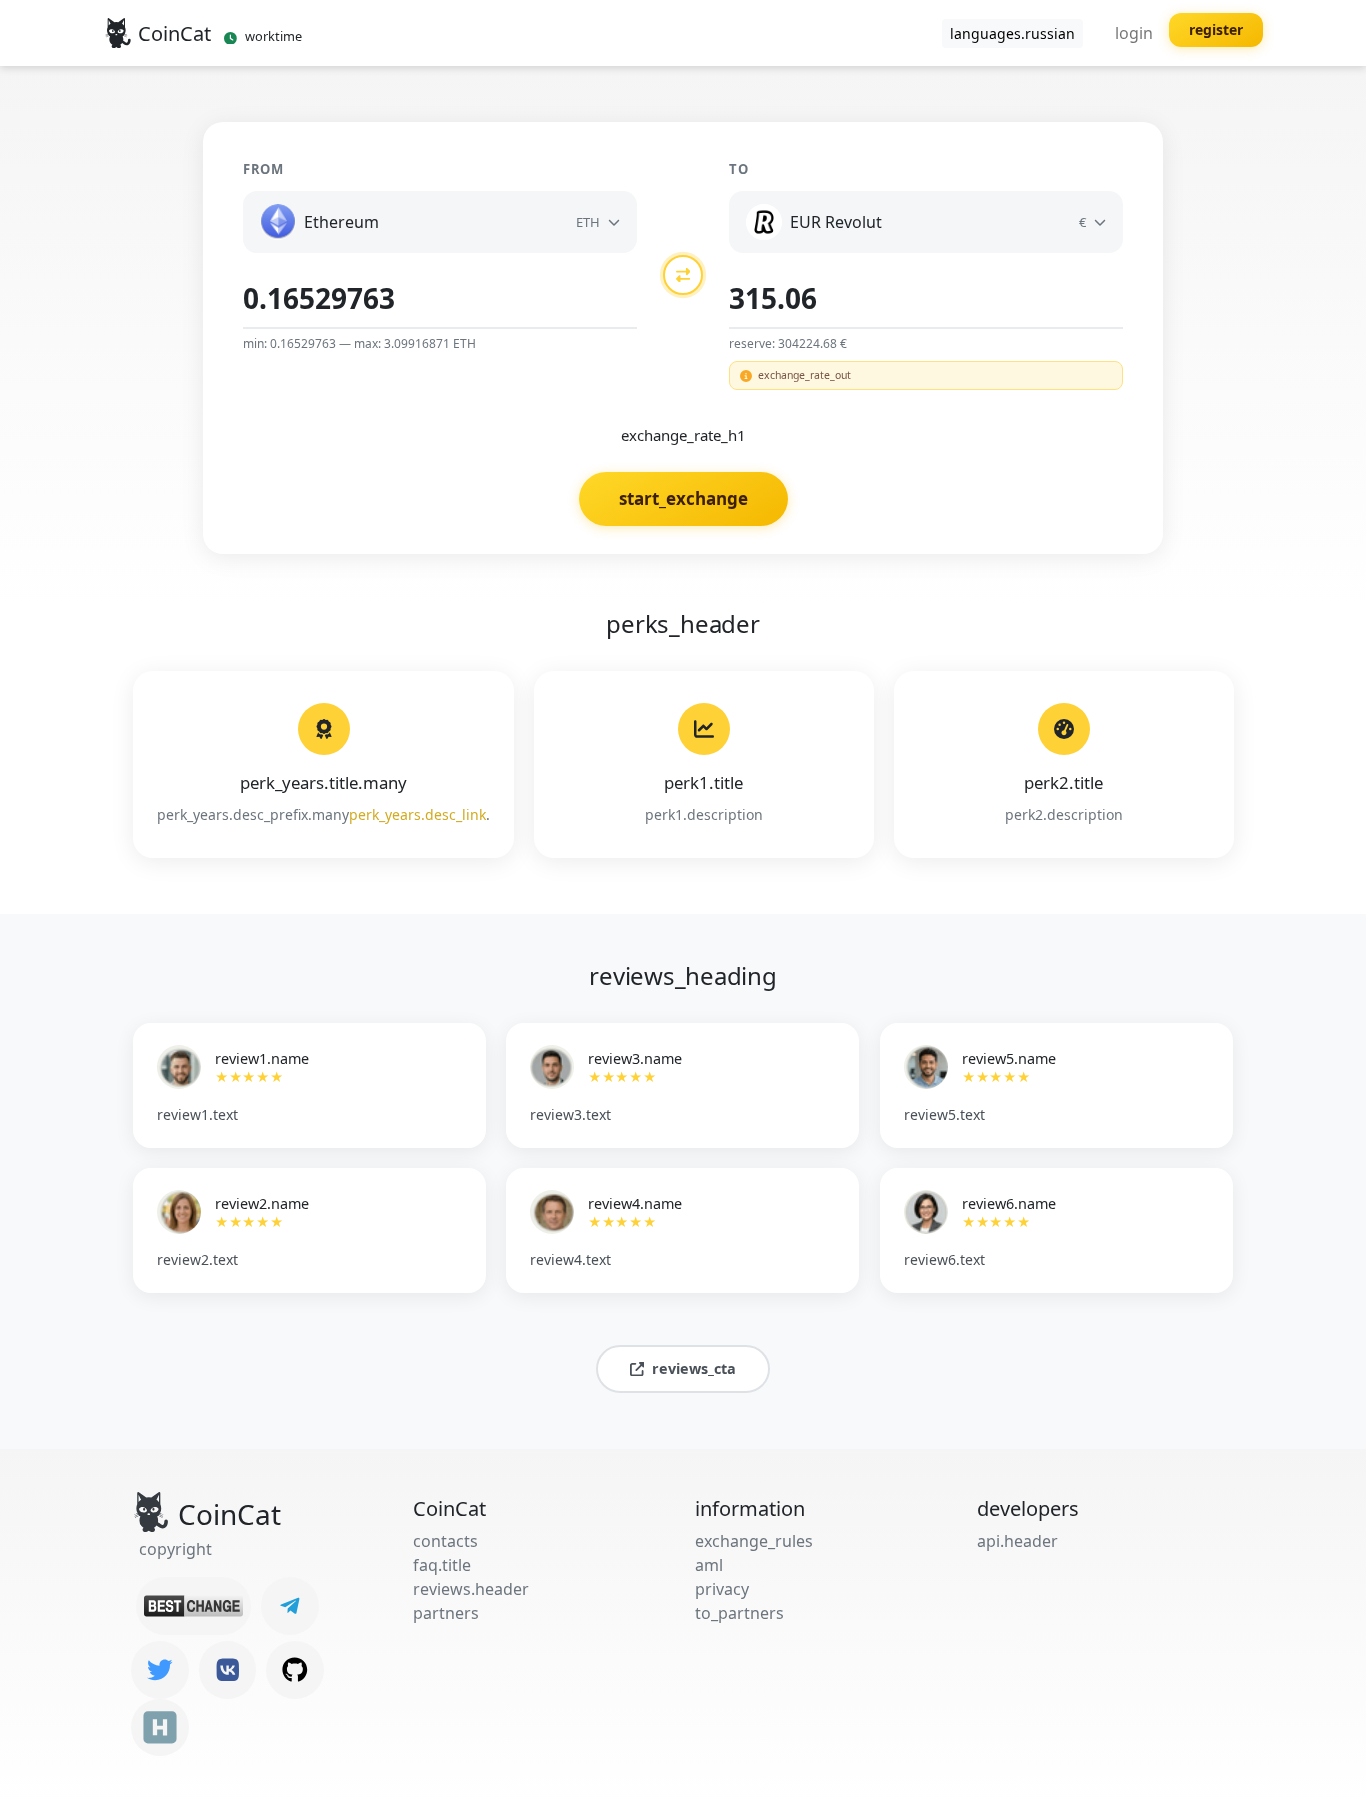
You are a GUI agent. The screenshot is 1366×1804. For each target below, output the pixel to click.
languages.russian (1012, 33)
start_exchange (683, 498)
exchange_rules (754, 1541)
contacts (445, 1541)
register (1216, 29)
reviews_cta (694, 1368)
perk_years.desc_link (417, 814)
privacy (722, 1589)
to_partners (739, 1613)
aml (709, 1565)
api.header (1017, 1541)
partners (446, 1613)
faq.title (442, 1565)
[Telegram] (290, 1606)
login (1134, 33)
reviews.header (471, 1589)
